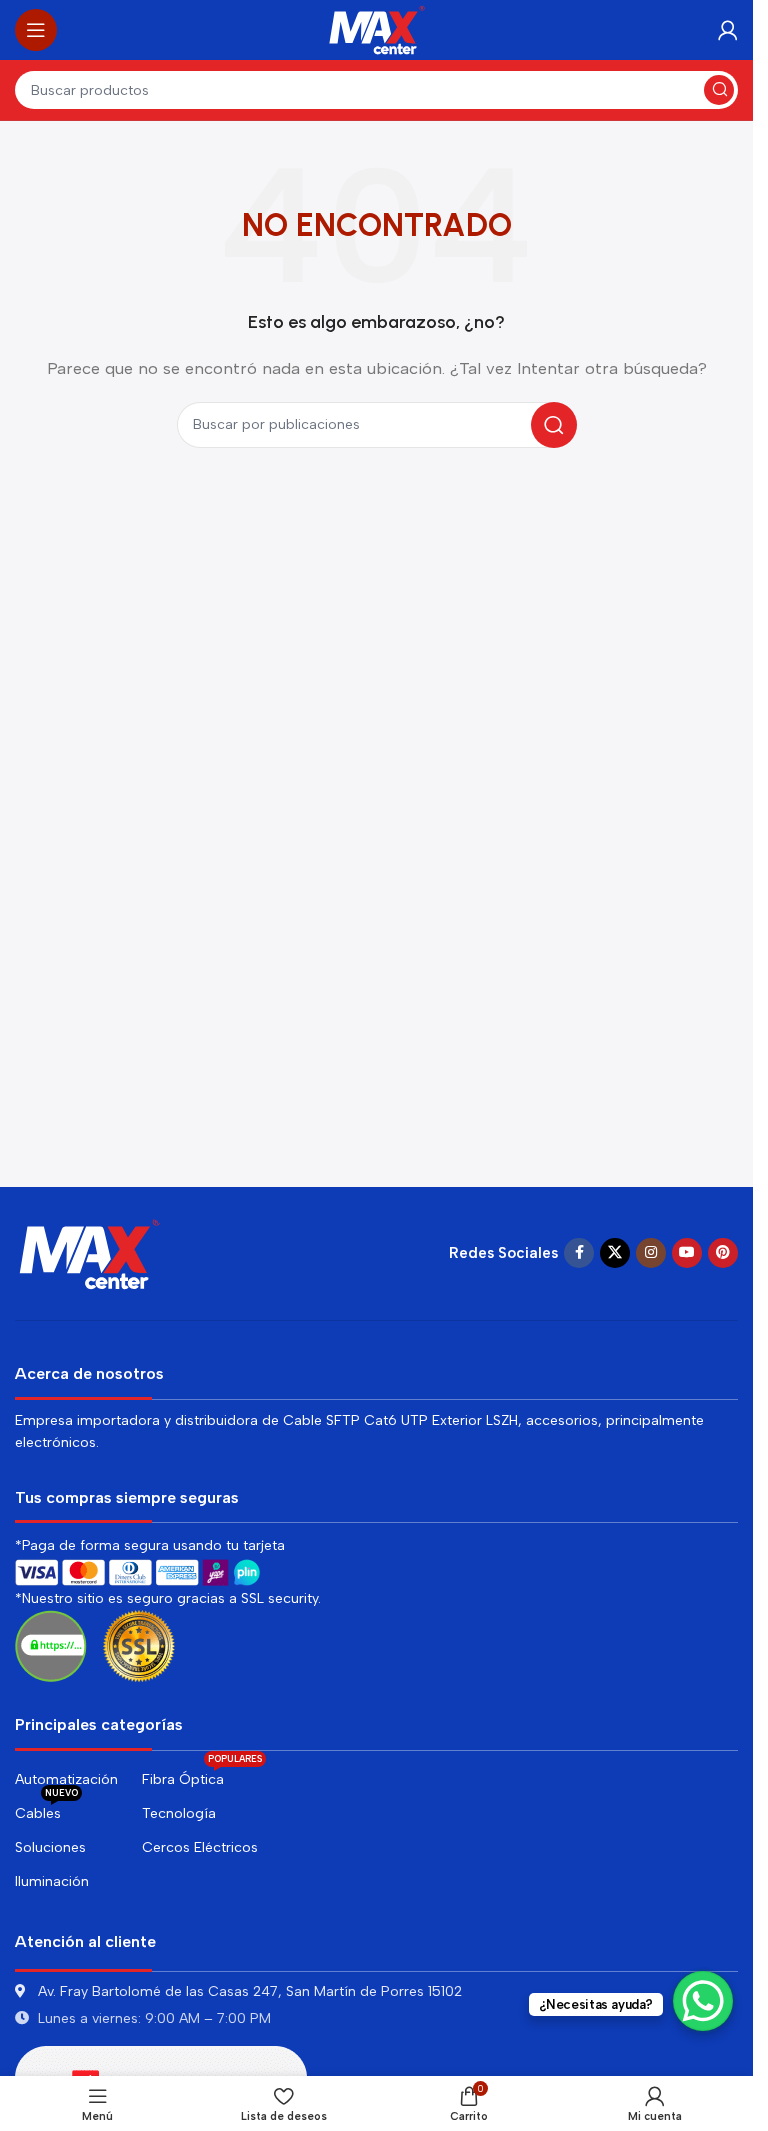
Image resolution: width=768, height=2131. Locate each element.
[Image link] (90, 1252)
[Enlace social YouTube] (687, 1253)
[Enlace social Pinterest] (723, 1253)
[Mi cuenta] (728, 30)
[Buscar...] (719, 90)
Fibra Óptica (202, 1775)
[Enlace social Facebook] (579, 1253)
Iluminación (52, 1881)
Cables (46, 1809)
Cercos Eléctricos (200, 1847)
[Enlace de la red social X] (615, 1253)
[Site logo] (377, 29)
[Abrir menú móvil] (36, 30)
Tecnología (179, 1813)
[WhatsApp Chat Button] (703, 2001)
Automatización (66, 1779)
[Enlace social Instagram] (651, 1253)
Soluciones (50, 1847)
